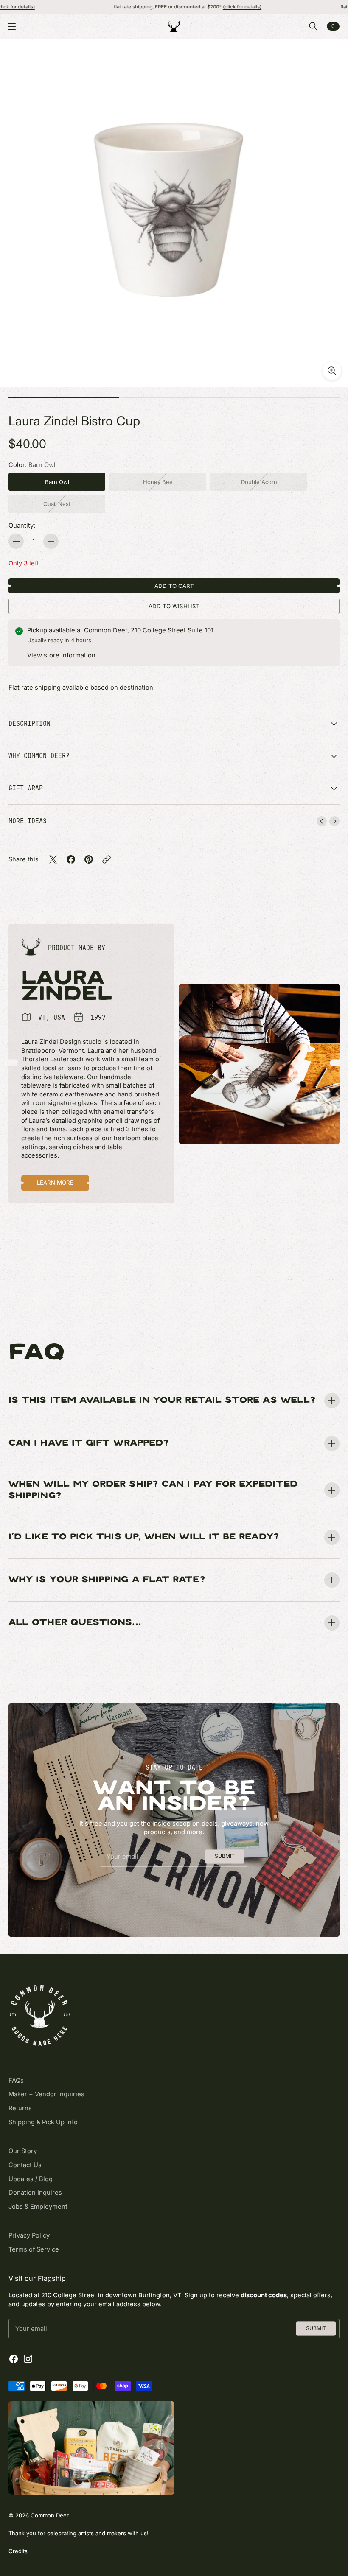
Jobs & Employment (38, 2207)
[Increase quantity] (51, 541)
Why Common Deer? (39, 756)
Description (29, 723)
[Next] (334, 821)
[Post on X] (53, 859)
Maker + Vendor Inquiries (46, 2094)
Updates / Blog (31, 2179)
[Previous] (322, 821)
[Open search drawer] (313, 26)
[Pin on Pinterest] (89, 859)
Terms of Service (34, 2249)
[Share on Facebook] (71, 859)
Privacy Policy (29, 2235)
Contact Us (25, 2165)
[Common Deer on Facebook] (14, 2359)
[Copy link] (107, 859)
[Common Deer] (174, 26)
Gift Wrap (26, 788)
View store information (61, 655)
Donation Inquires (35, 2193)
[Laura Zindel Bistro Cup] (174, 213)
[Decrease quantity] (16, 541)
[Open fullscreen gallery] (332, 371)
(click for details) (187, 7)
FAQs (16, 2081)
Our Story (23, 2151)
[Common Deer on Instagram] (28, 2359)
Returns (20, 2108)
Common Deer (50, 2515)
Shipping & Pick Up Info (43, 2122)
